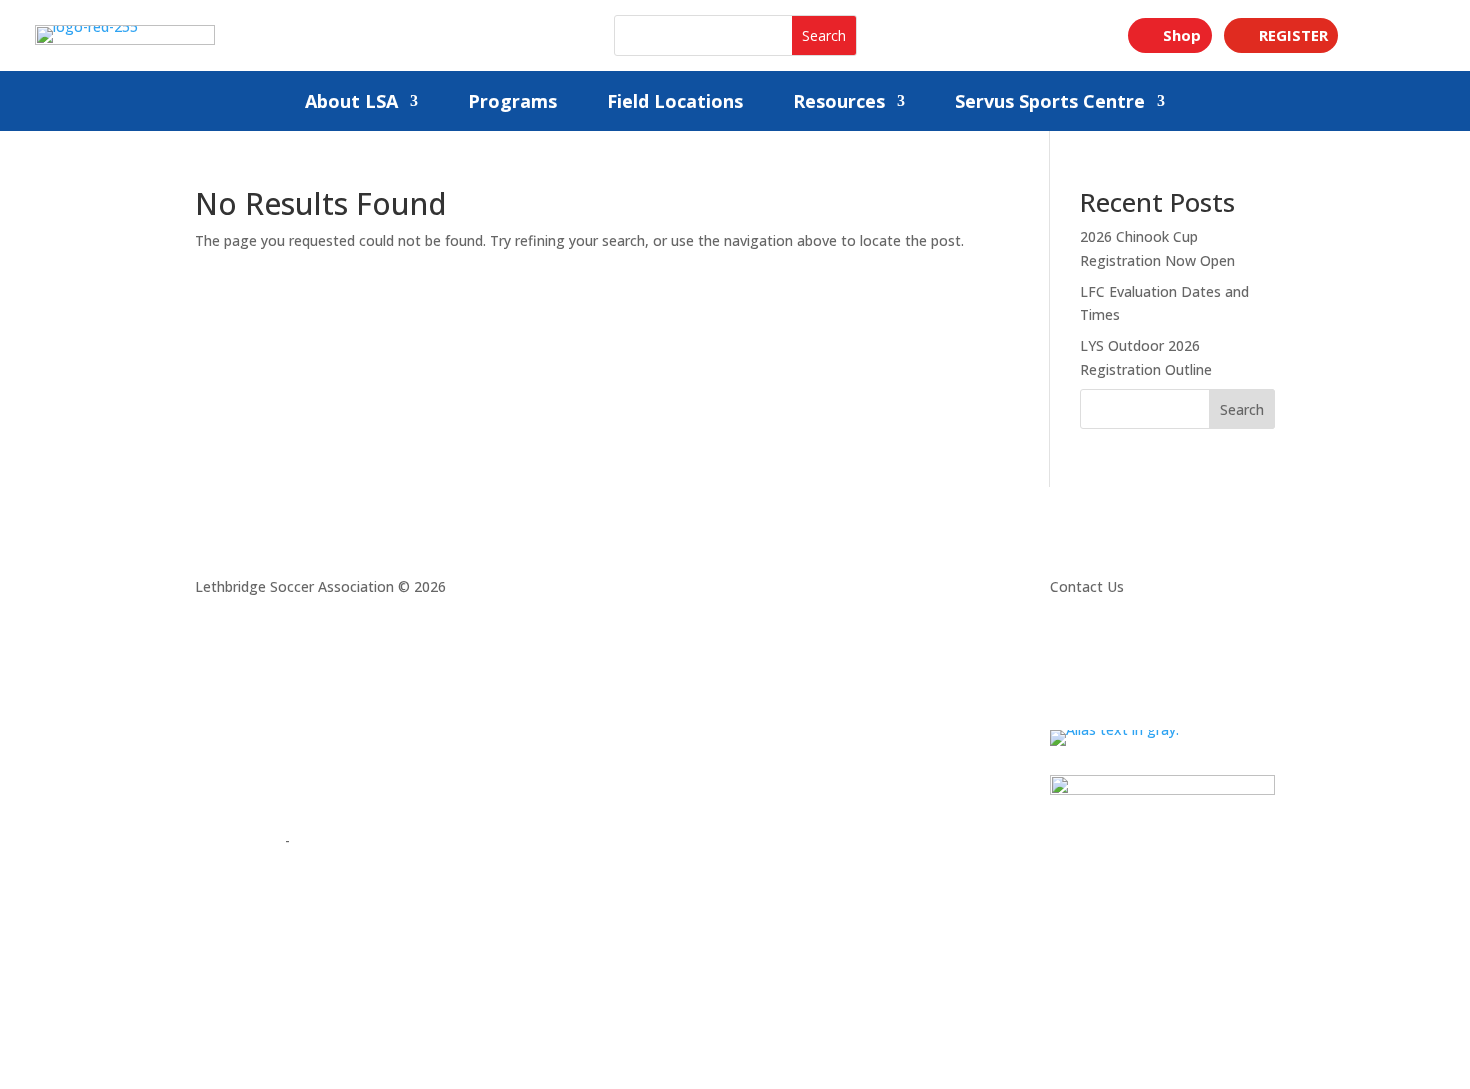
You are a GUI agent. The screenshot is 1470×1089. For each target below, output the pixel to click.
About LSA (351, 103)
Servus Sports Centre (1050, 103)
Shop (1182, 35)
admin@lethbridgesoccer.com (1151, 687)
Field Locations (675, 103)
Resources (839, 103)
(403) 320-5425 (1103, 663)
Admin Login (236, 840)
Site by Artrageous (355, 840)
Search (1242, 409)
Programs (512, 103)
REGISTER (1293, 35)
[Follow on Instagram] (211, 783)
